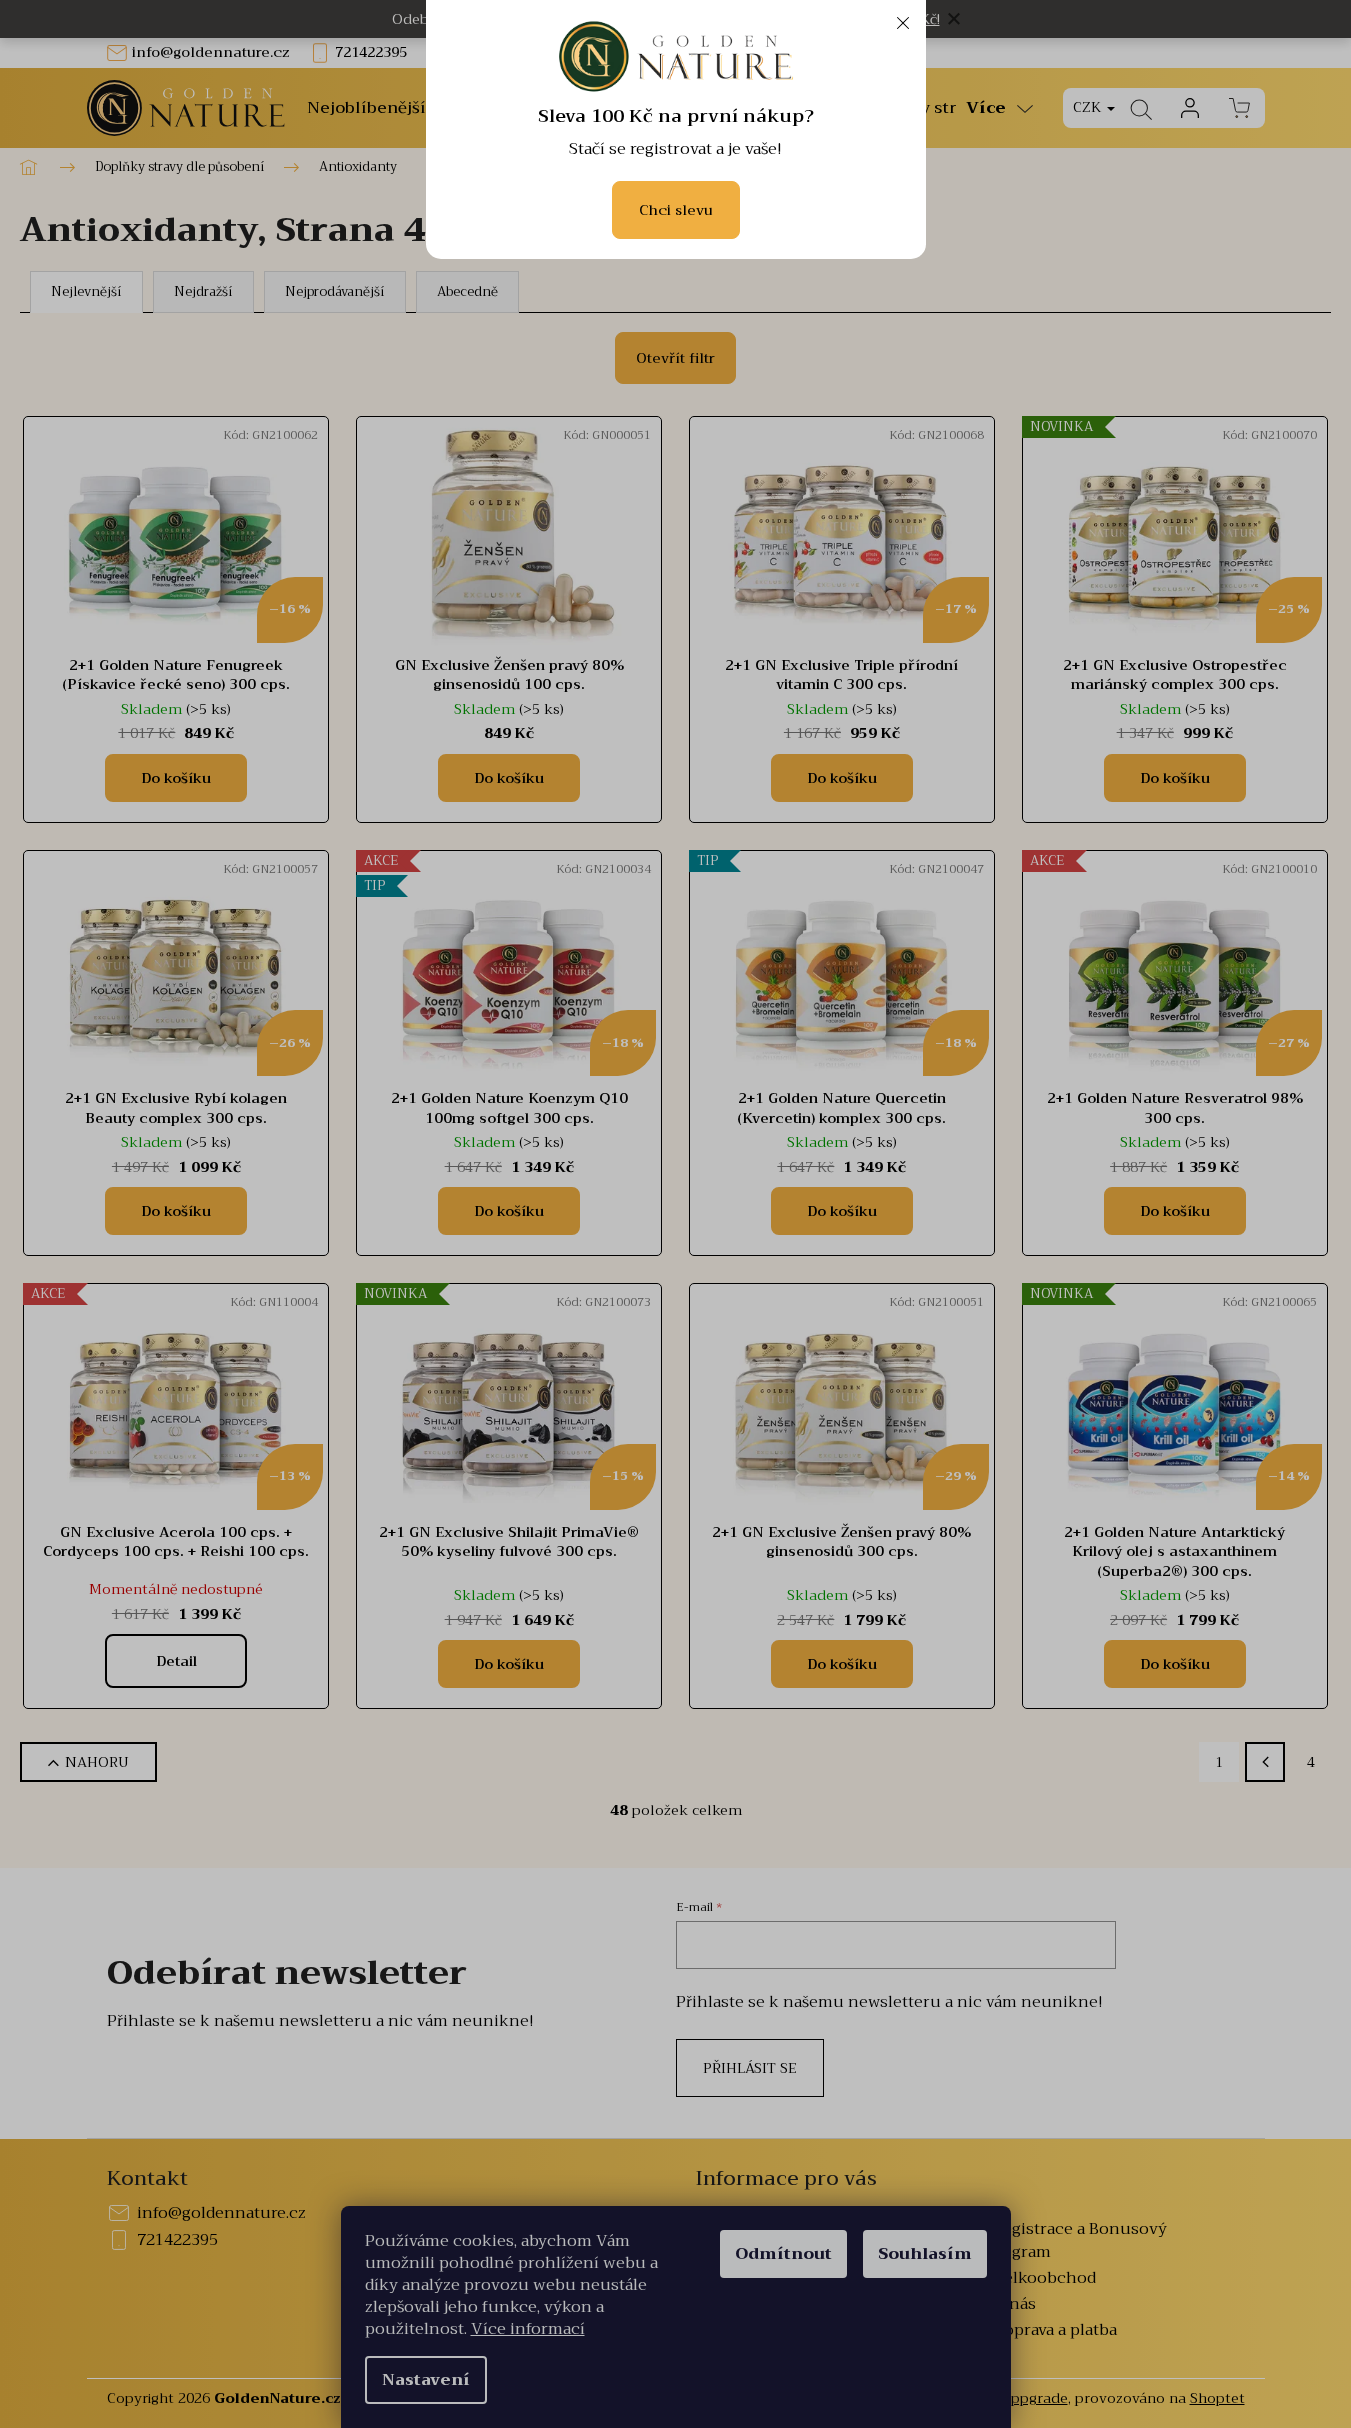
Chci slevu (676, 210)
